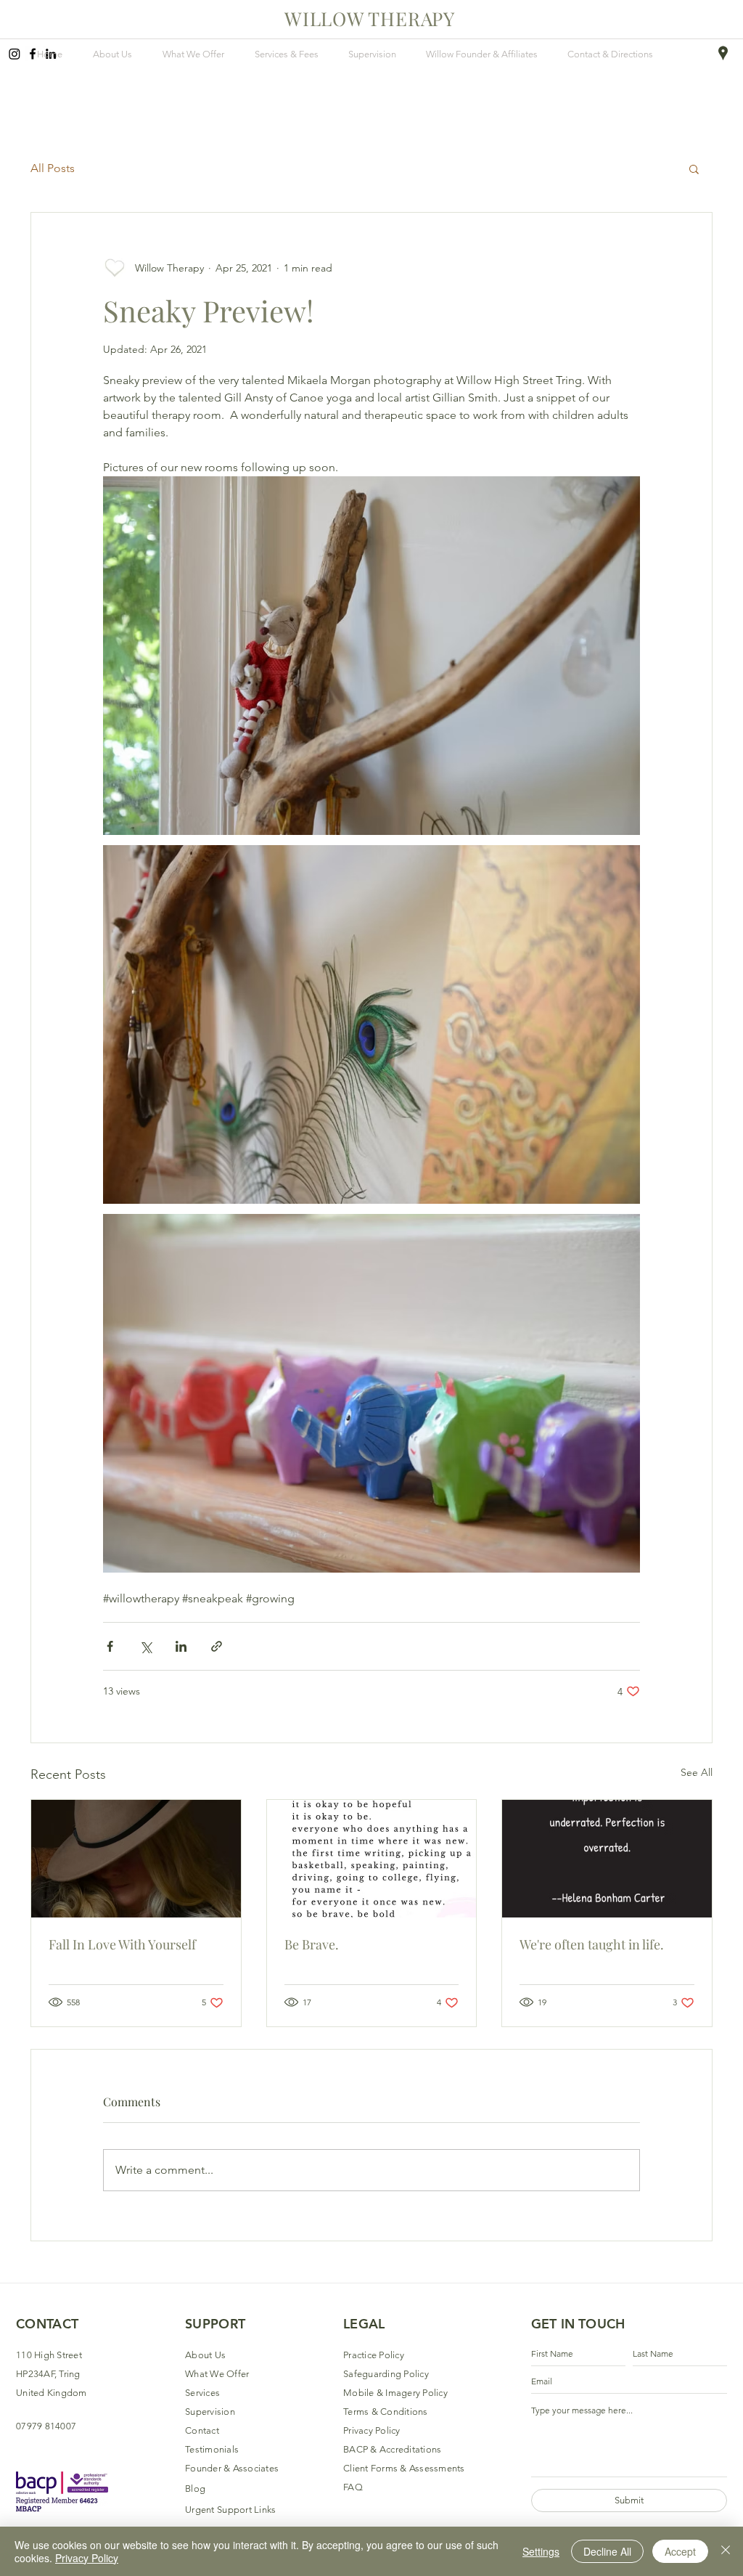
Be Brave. (312, 1944)
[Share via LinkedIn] (181, 1646)
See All (697, 1772)
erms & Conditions (387, 2412)
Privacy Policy (87, 2558)
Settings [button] (541, 2551)
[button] (694, 168)
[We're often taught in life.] (607, 1859)
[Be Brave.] (372, 1859)
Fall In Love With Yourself (122, 1944)
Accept (680, 2551)
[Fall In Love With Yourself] (136, 1859)
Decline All (607, 2551)
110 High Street (49, 2355)
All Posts (53, 168)
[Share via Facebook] (110, 1646)
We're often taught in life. (592, 1944)
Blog (195, 2489)
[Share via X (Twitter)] (145, 1646)
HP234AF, (37, 2374)
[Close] (726, 2551)
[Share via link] (217, 1646)
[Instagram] (15, 54)
